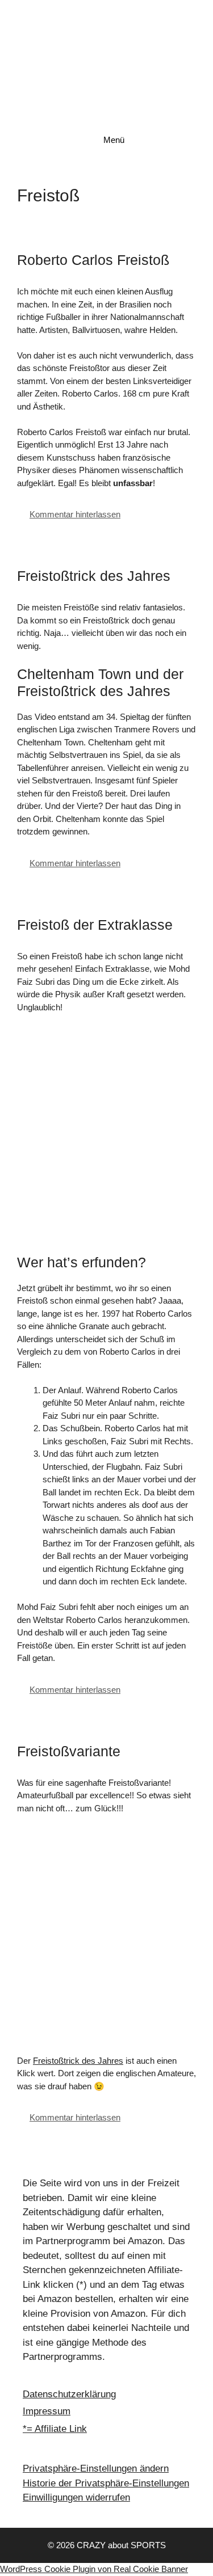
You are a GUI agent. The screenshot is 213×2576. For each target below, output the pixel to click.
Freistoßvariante (69, 1751)
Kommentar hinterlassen (75, 514)
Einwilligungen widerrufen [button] (76, 2497)
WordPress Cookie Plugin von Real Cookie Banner (94, 2569)
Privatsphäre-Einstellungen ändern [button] (96, 2469)
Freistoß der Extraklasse (95, 925)
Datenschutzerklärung (69, 2394)
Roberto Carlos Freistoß (93, 260)
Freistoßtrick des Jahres (94, 576)
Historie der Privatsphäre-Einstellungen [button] (106, 2483)
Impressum (47, 2411)
